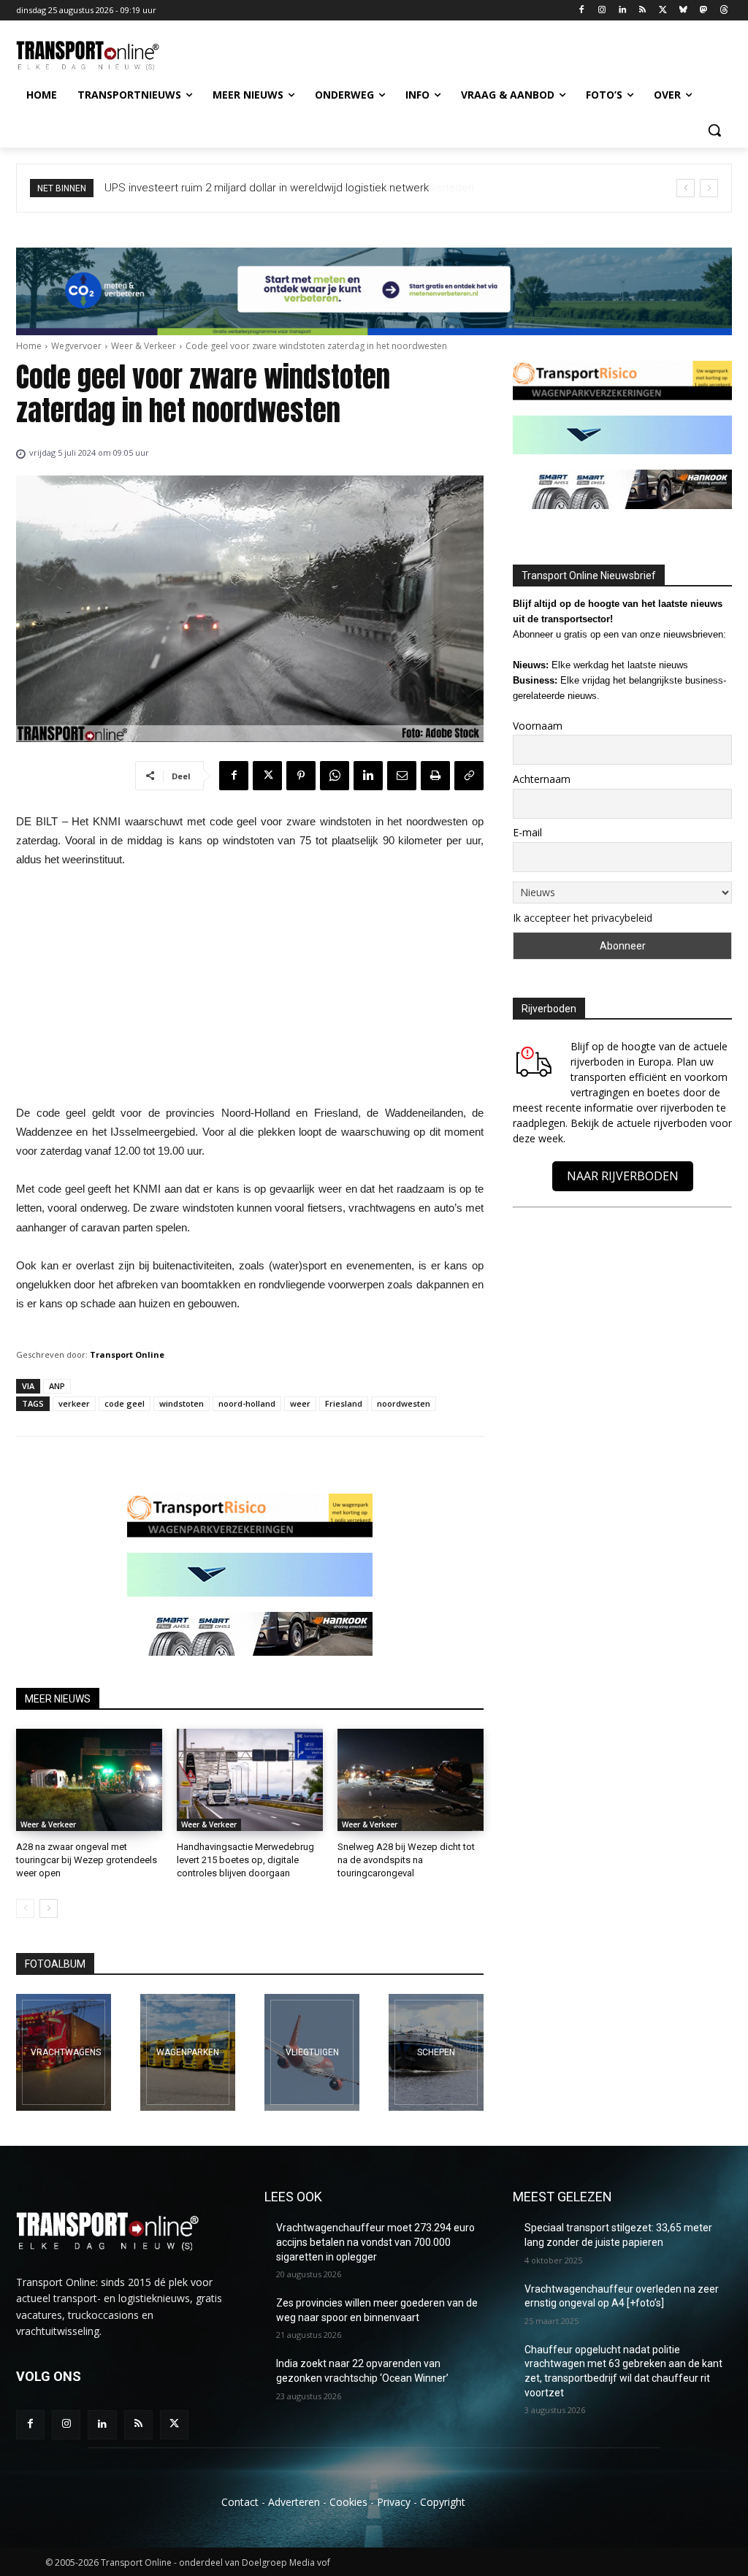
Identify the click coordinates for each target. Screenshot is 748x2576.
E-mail (527, 832)
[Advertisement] (250, 990)
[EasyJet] (312, 2052)
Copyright (443, 2502)
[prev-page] (25, 1908)
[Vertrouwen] (436, 2052)
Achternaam (542, 779)
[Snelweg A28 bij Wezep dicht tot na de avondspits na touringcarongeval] (411, 1780)
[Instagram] (602, 11)
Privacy (394, 2502)
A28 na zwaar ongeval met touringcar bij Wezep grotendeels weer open (87, 1860)
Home (29, 346)
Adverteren (294, 2502)
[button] (714, 130)
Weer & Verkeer (144, 346)
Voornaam (538, 726)
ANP (57, 1386)
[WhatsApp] (335, 776)
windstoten (182, 1403)
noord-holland (247, 1403)
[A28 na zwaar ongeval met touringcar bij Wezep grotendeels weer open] (89, 1780)
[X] (663, 11)
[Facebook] (582, 11)
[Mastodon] (703, 11)
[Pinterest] (301, 776)
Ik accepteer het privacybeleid (583, 918)
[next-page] (49, 1908)
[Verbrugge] (188, 2052)
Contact (240, 2502)
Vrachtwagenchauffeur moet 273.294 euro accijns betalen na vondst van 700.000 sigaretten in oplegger (375, 2242)
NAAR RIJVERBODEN (623, 1176)
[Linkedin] (622, 11)
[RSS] (642, 11)
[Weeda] (64, 2052)
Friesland (344, 1403)
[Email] (402, 776)
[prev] (686, 188)
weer (300, 1403)
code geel (125, 1403)
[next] (709, 188)
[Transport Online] (102, 56)
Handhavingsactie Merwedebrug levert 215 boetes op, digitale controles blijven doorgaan (245, 1860)
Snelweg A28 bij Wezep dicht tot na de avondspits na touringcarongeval (406, 1860)
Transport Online (127, 1354)
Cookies (348, 2502)
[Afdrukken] (435, 776)
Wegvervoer (76, 346)
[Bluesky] (683, 11)
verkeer (74, 1403)
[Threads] (724, 11)
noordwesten (404, 1403)
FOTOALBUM (55, 1964)
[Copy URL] (469, 776)
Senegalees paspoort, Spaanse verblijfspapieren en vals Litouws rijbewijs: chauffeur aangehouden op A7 (378, 188)
